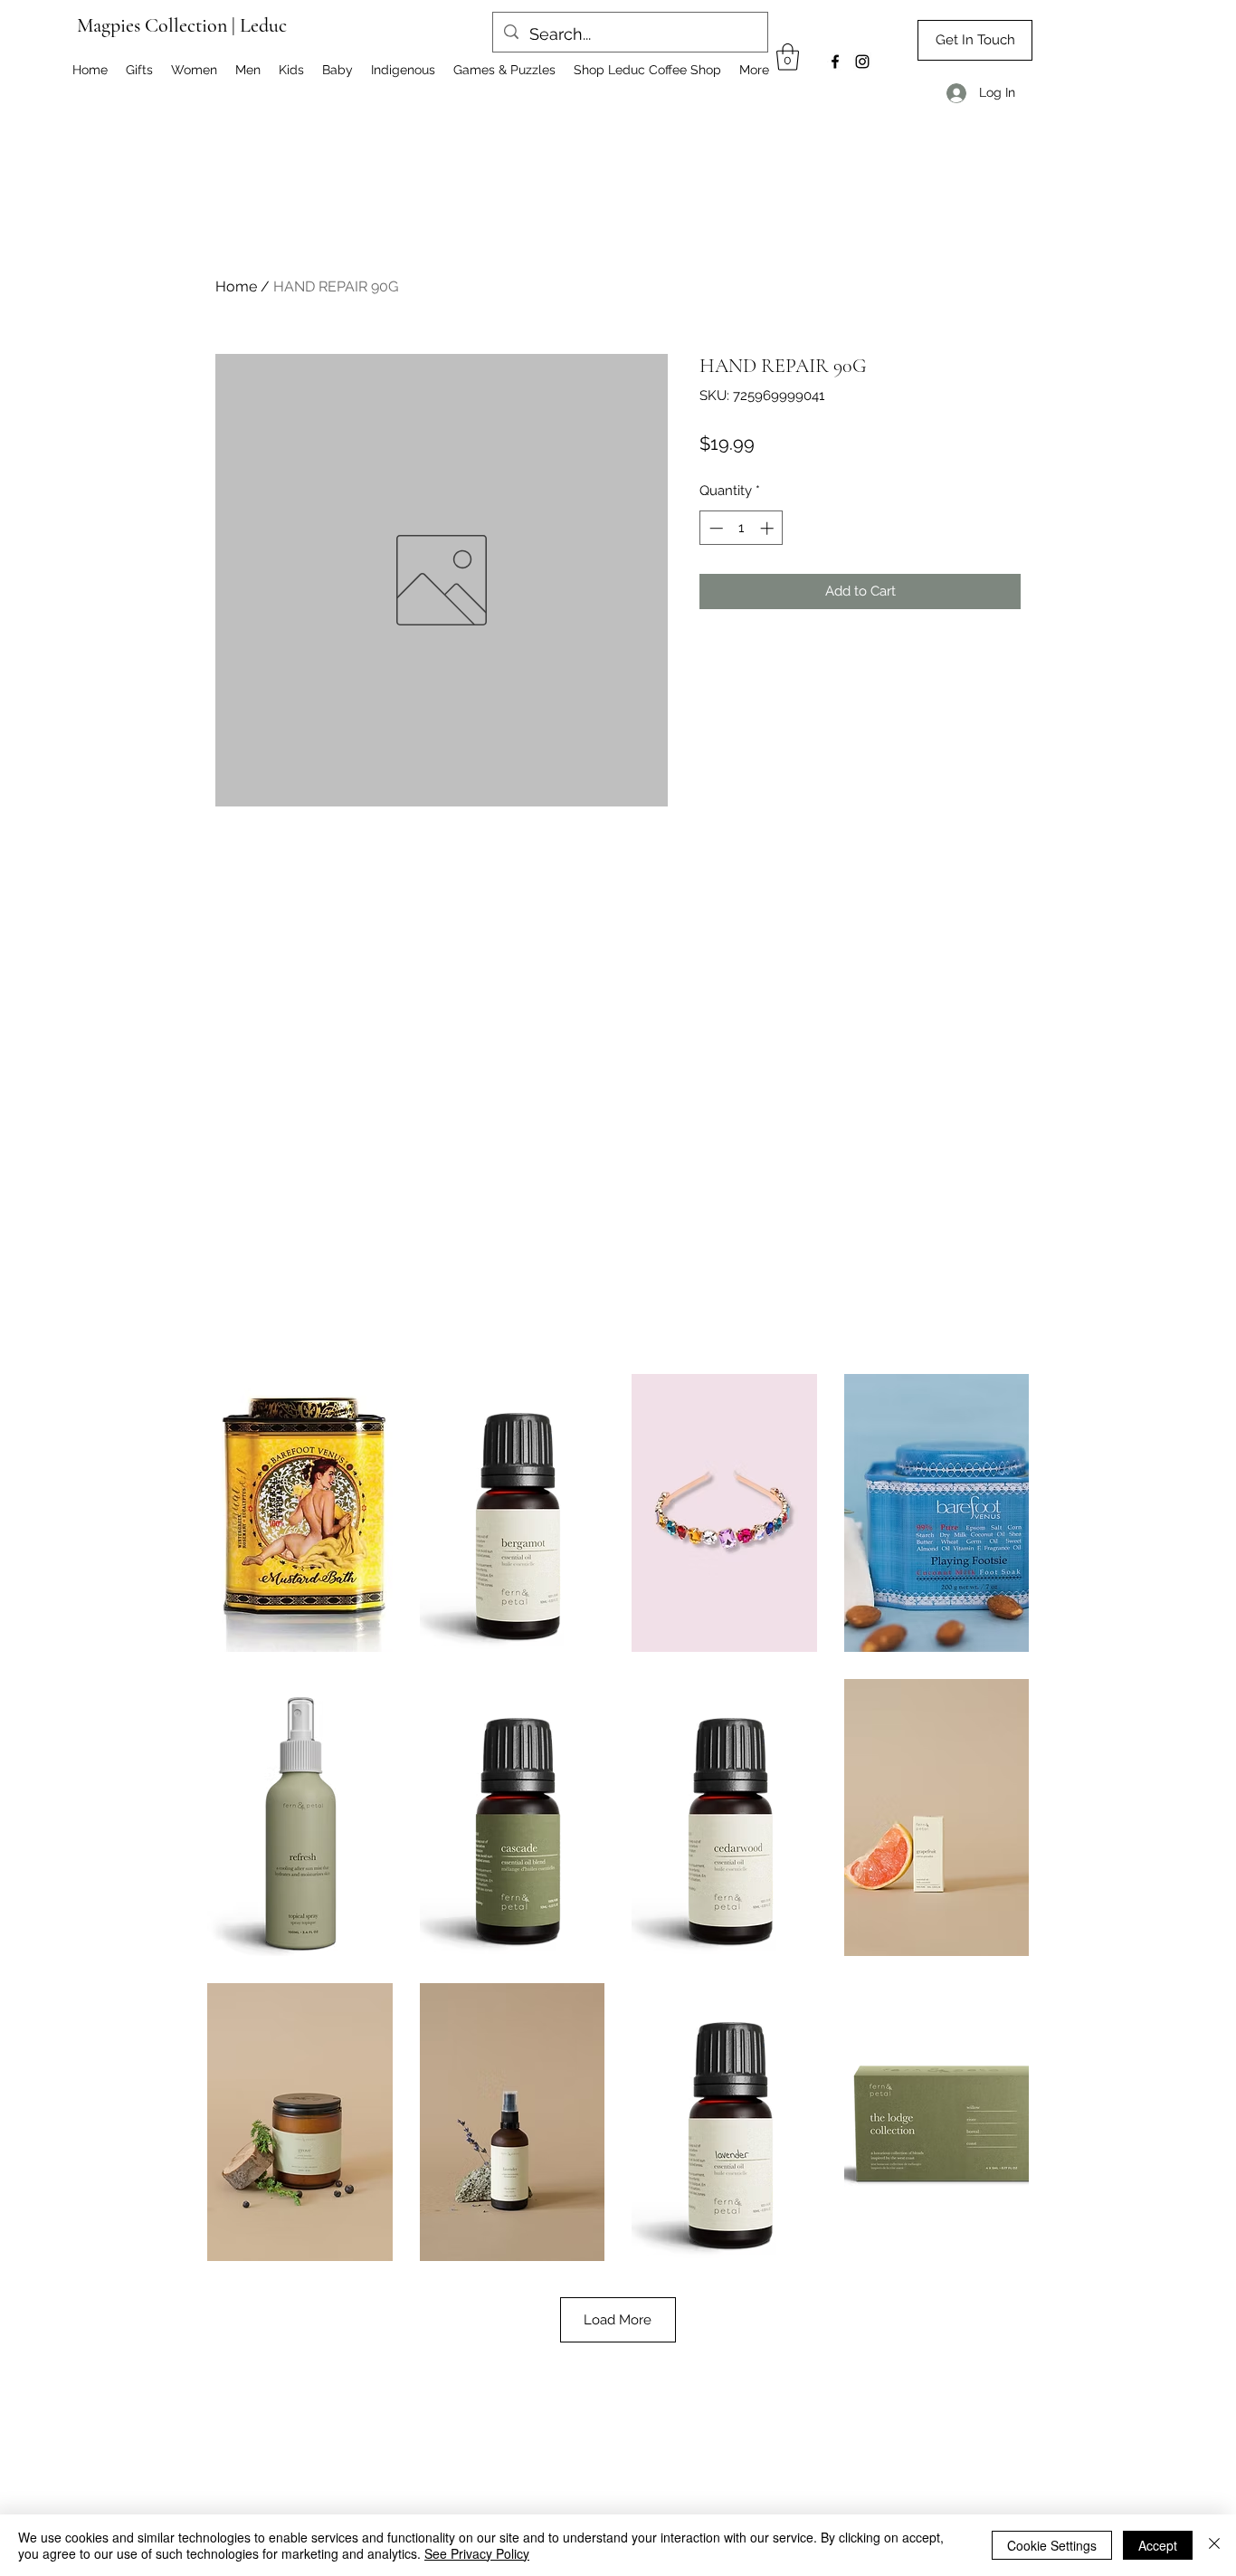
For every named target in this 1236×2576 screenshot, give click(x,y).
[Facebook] (835, 62)
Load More (618, 2320)
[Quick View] (300, 1513)
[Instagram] (862, 62)
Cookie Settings (1052, 2545)
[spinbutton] (742, 528)
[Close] (1214, 2545)
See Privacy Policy (477, 2553)
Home (236, 286)
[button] (788, 57)
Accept (1158, 2545)
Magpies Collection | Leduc (182, 25)
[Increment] (769, 528)
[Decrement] (714, 528)
